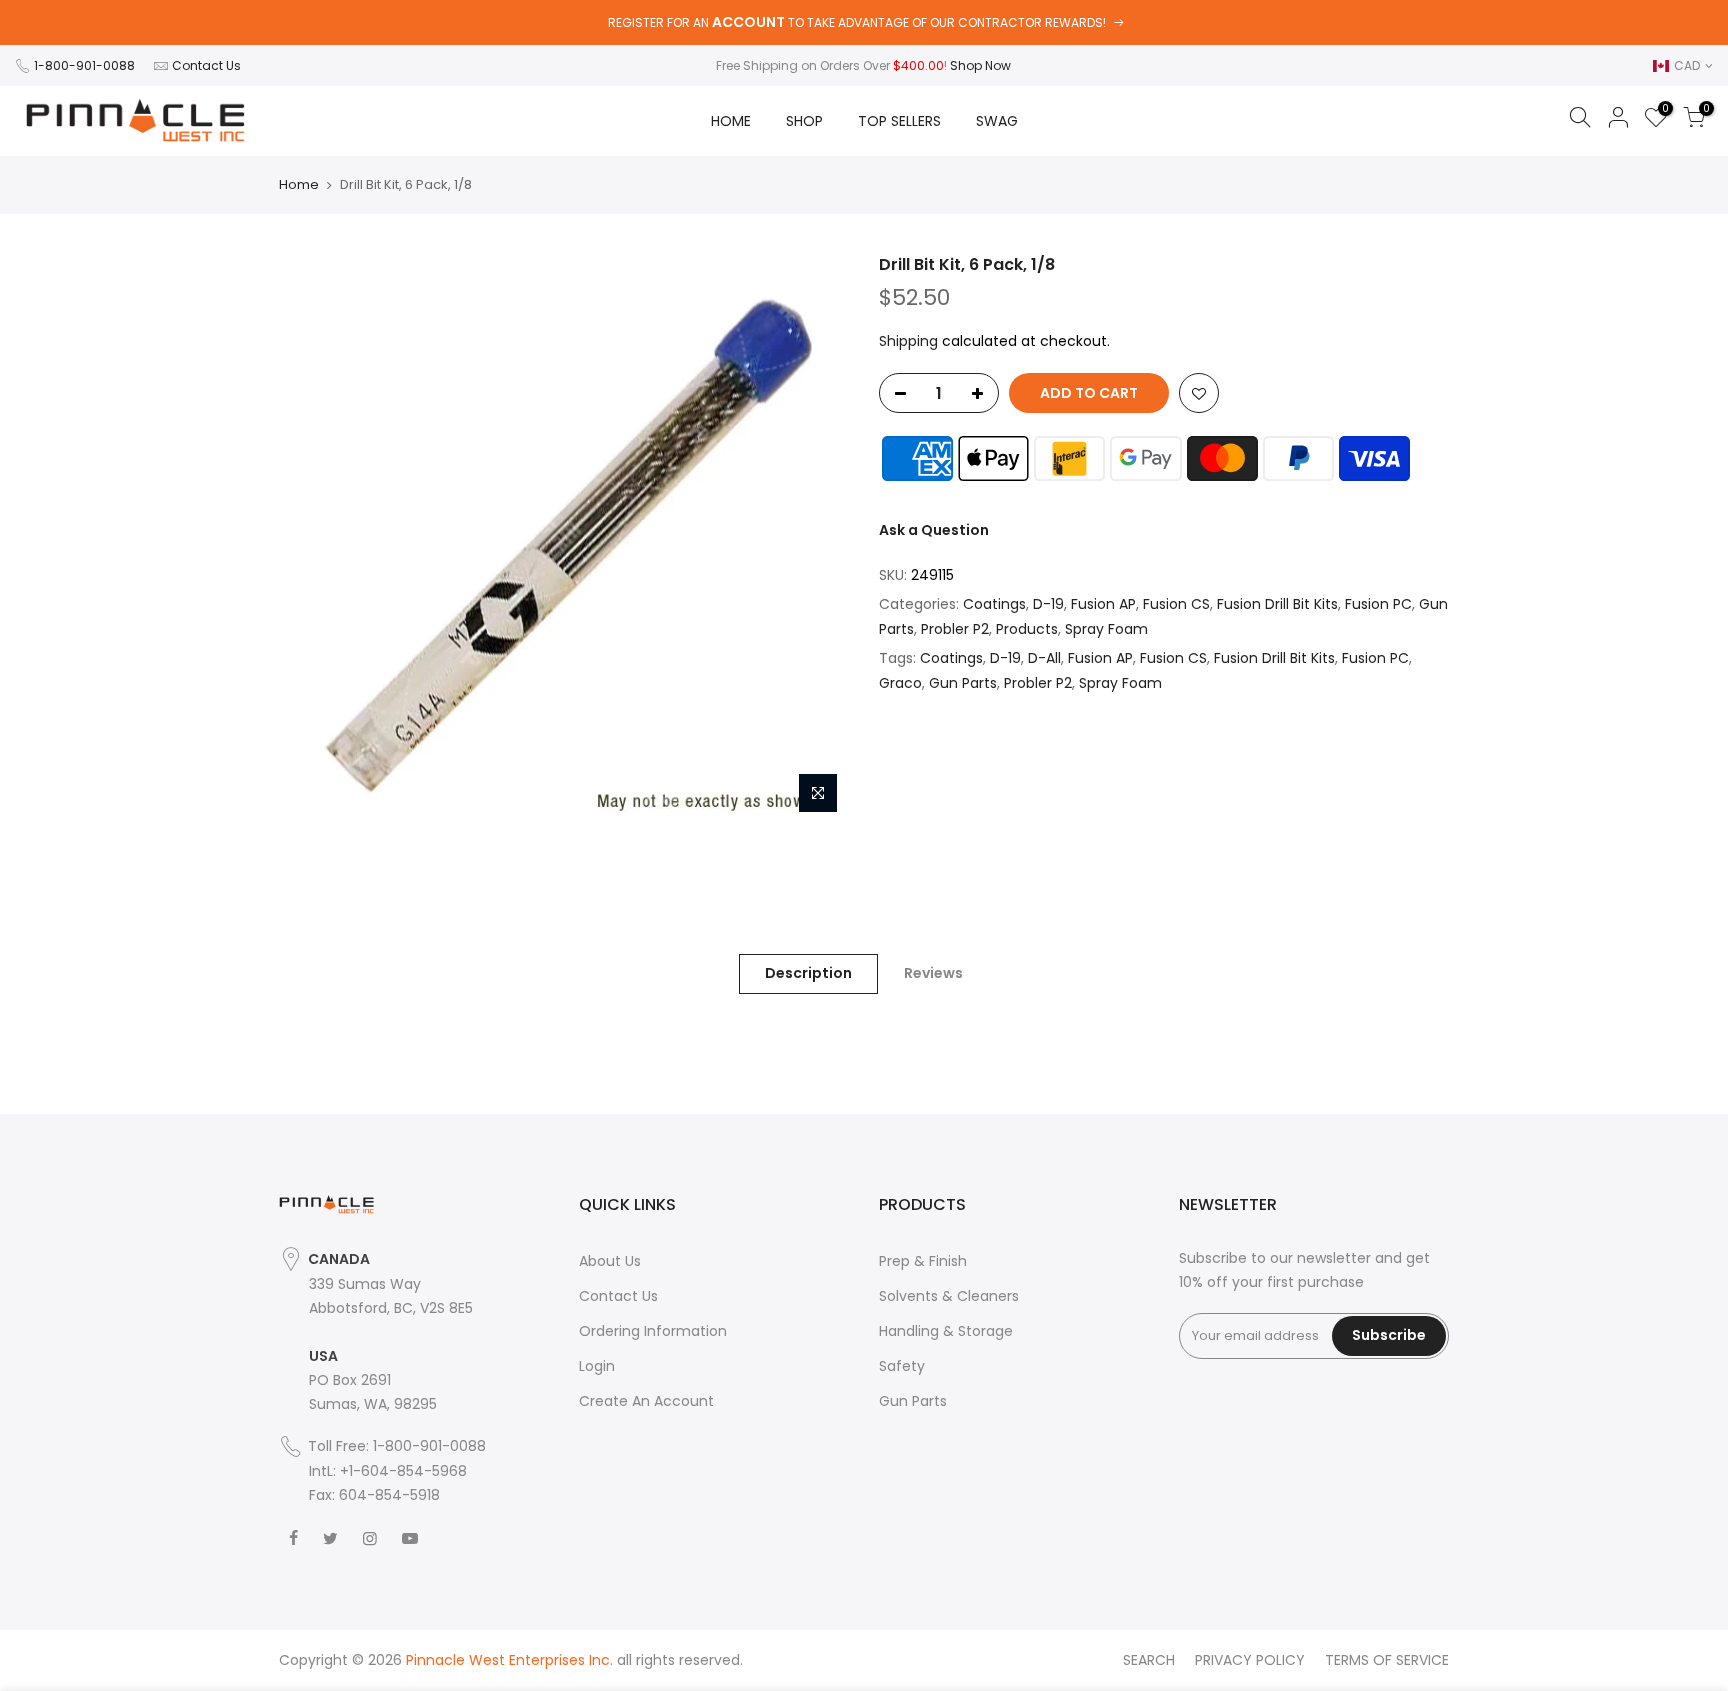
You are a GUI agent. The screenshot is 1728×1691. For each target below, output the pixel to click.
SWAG (997, 121)
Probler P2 (955, 629)
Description (808, 973)
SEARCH (1149, 1660)
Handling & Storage (946, 1331)
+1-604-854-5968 (403, 1471)
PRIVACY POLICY (1250, 1660)
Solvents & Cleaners (949, 1296)
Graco (900, 683)
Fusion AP (1103, 604)
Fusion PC (1378, 604)
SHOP (804, 121)
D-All (1044, 658)
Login (597, 1366)
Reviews (933, 973)
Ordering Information (653, 1331)
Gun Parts (963, 683)
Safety (902, 1366)
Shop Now (980, 65)
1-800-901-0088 (84, 65)
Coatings (994, 604)
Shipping (908, 341)
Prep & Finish (923, 1261)
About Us (610, 1261)
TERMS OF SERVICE (1387, 1660)
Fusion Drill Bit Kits (1277, 604)
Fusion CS (1176, 604)
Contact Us (206, 65)
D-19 (1048, 604)
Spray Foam (1106, 629)
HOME (731, 121)
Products (1027, 629)
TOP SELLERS (899, 121)
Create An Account (646, 1401)
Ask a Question (934, 530)
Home (299, 184)
